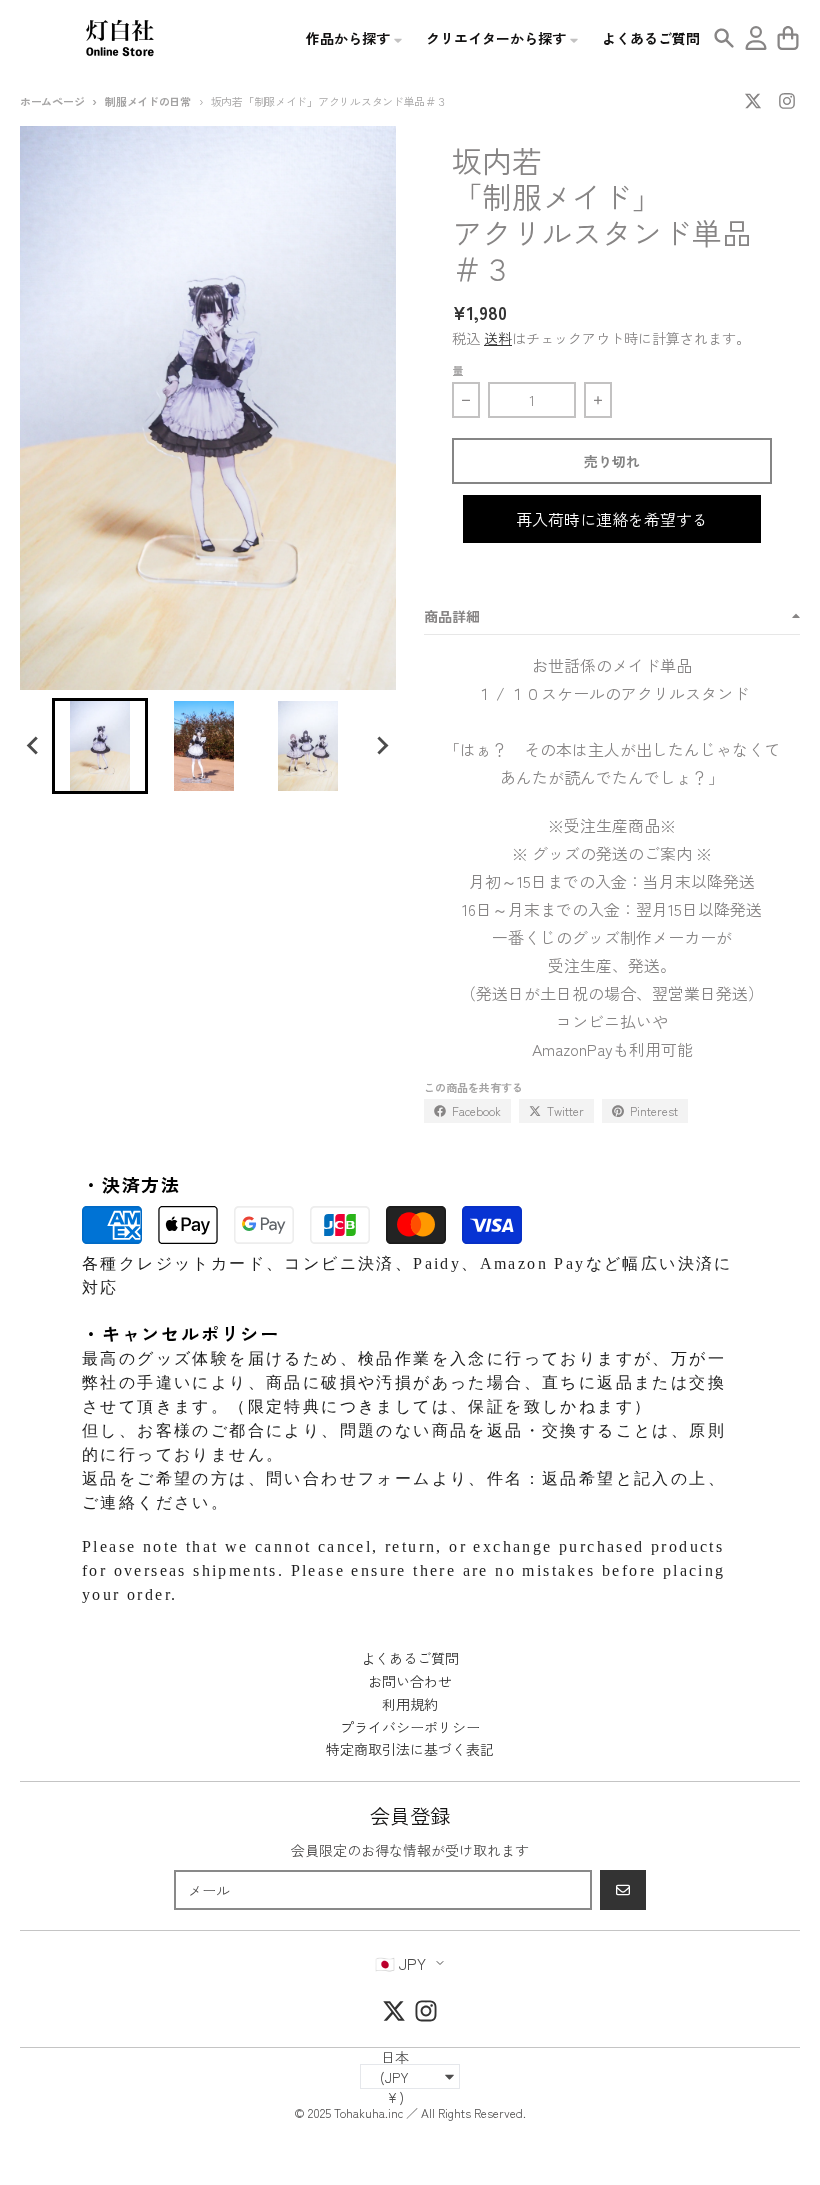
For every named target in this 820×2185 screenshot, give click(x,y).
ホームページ (52, 101)
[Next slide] (382, 746)
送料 (498, 338)
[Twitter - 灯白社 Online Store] (753, 101)
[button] (100, 746)
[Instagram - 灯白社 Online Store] (787, 101)
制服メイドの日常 (148, 101)
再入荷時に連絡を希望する (612, 519)
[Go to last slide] (34, 746)
